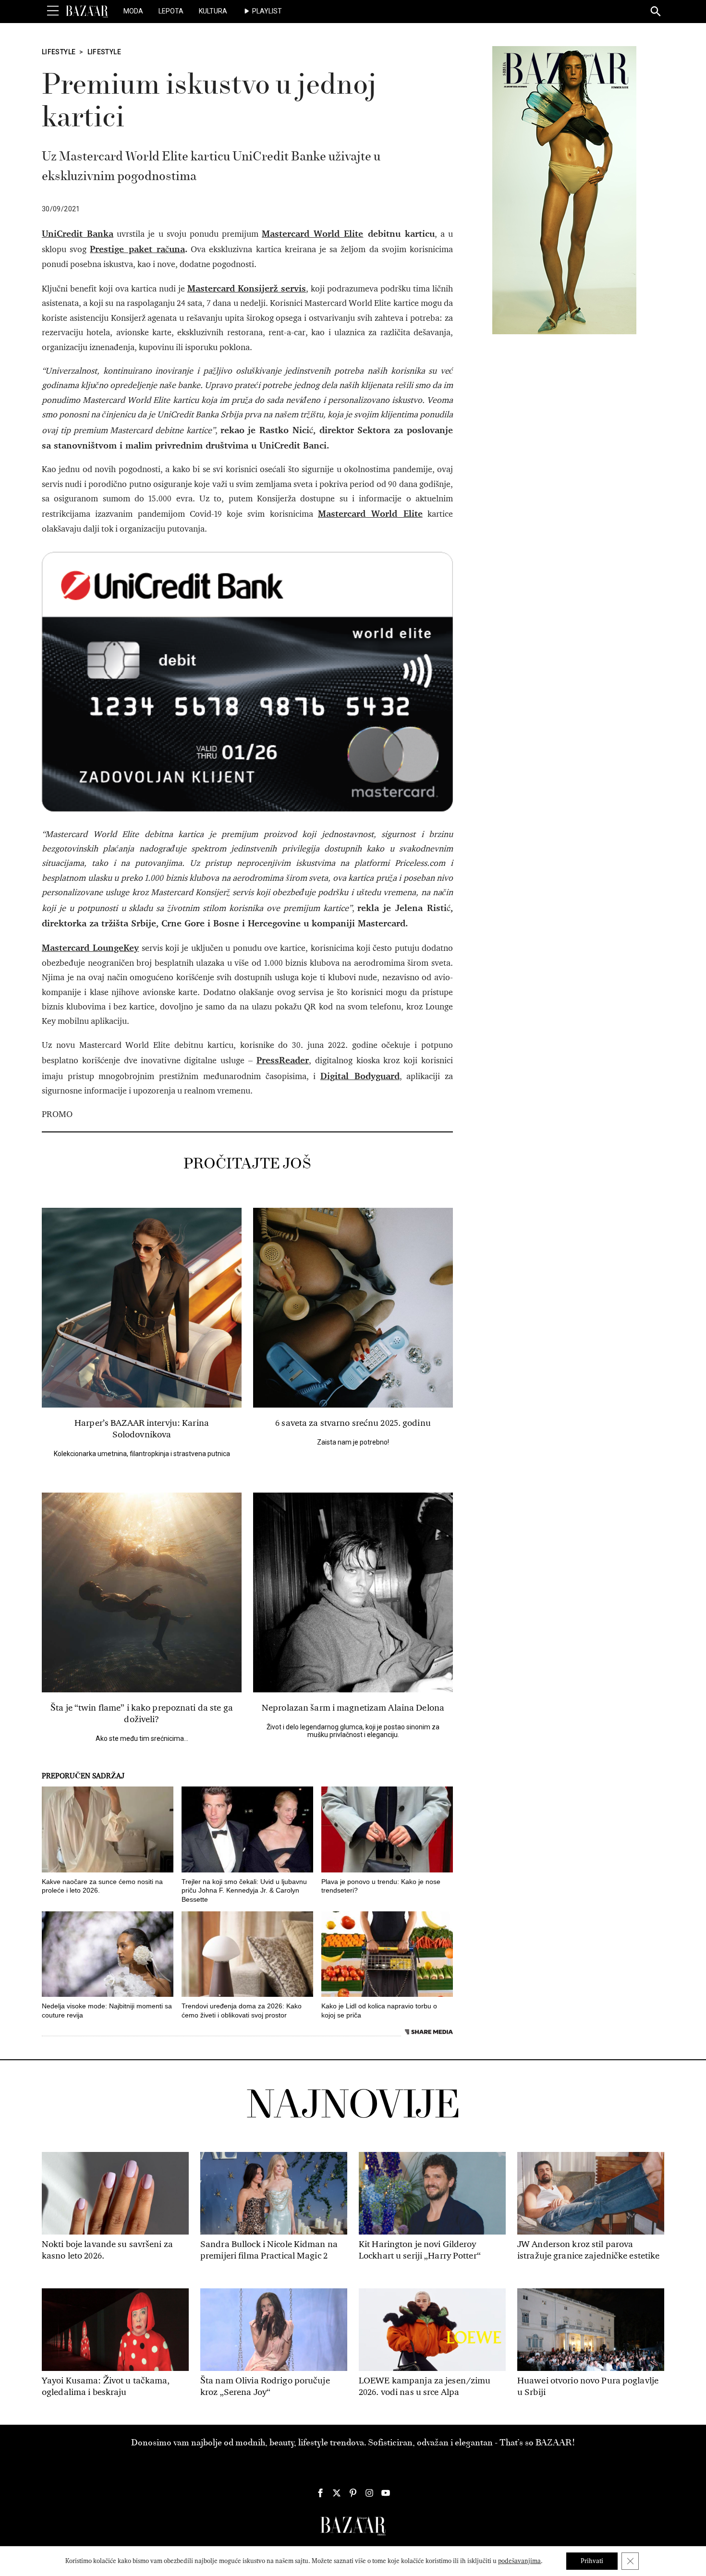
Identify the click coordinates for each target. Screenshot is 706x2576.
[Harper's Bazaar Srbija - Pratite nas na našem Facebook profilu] (320, 2493)
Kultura (213, 11)
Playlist (267, 11)
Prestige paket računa (137, 249)
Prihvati (592, 2561)
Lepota (171, 11)
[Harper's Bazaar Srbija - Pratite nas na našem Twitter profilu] (337, 2493)
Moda (133, 11)
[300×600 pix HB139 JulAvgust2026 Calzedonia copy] (564, 190)
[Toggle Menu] (53, 11)
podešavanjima (519, 2561)
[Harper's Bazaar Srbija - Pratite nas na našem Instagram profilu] (369, 2493)
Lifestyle (59, 52)
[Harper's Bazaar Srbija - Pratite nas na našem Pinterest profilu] (353, 2493)
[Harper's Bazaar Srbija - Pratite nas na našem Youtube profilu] (386, 2493)
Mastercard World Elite (312, 233)
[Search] (656, 12)
